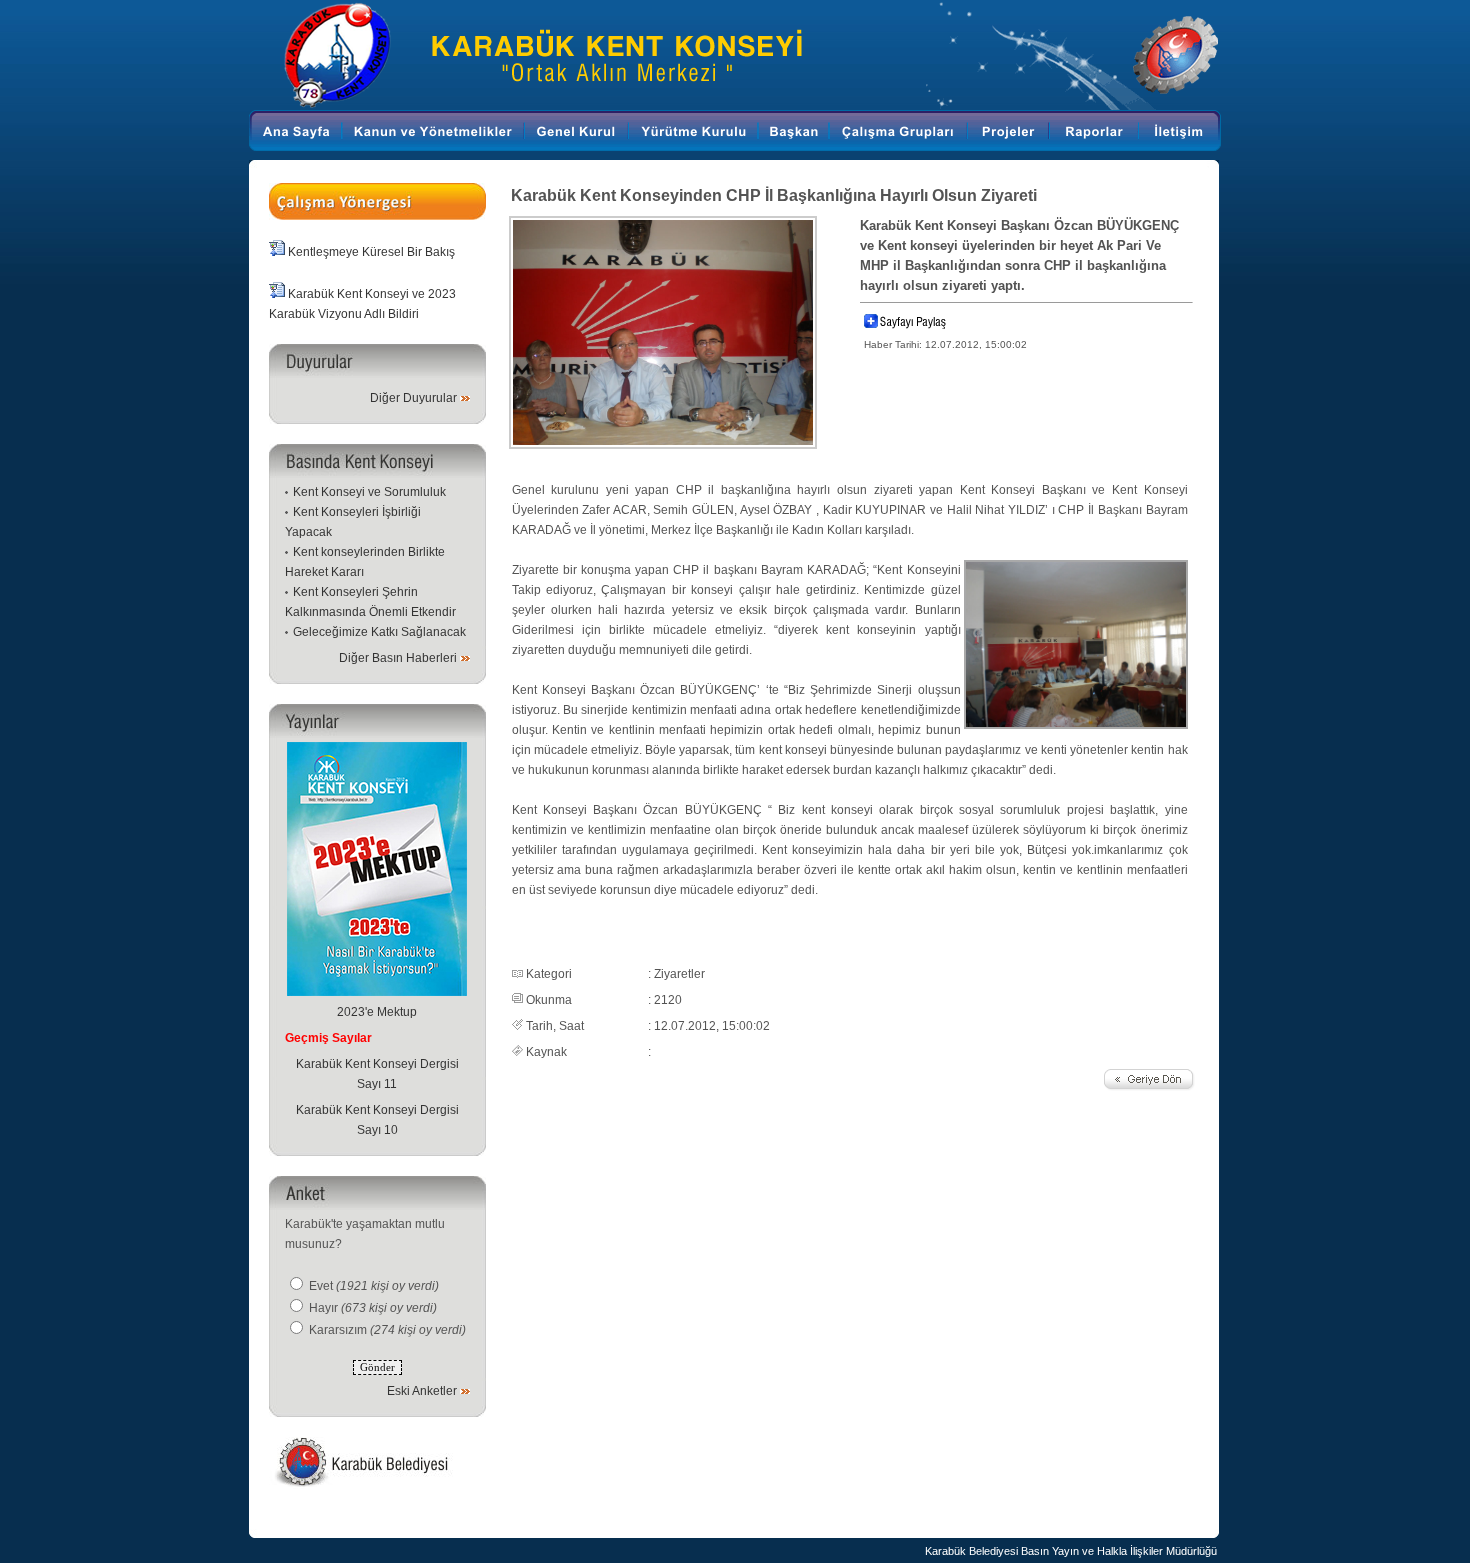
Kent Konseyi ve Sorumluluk (369, 492)
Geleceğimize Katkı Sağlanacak (379, 632)
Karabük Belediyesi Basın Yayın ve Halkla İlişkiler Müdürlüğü (1071, 1551)
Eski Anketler (422, 1391)
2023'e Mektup (377, 1012)
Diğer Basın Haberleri (398, 658)
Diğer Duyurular (413, 398)
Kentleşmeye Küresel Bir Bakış (371, 252)
